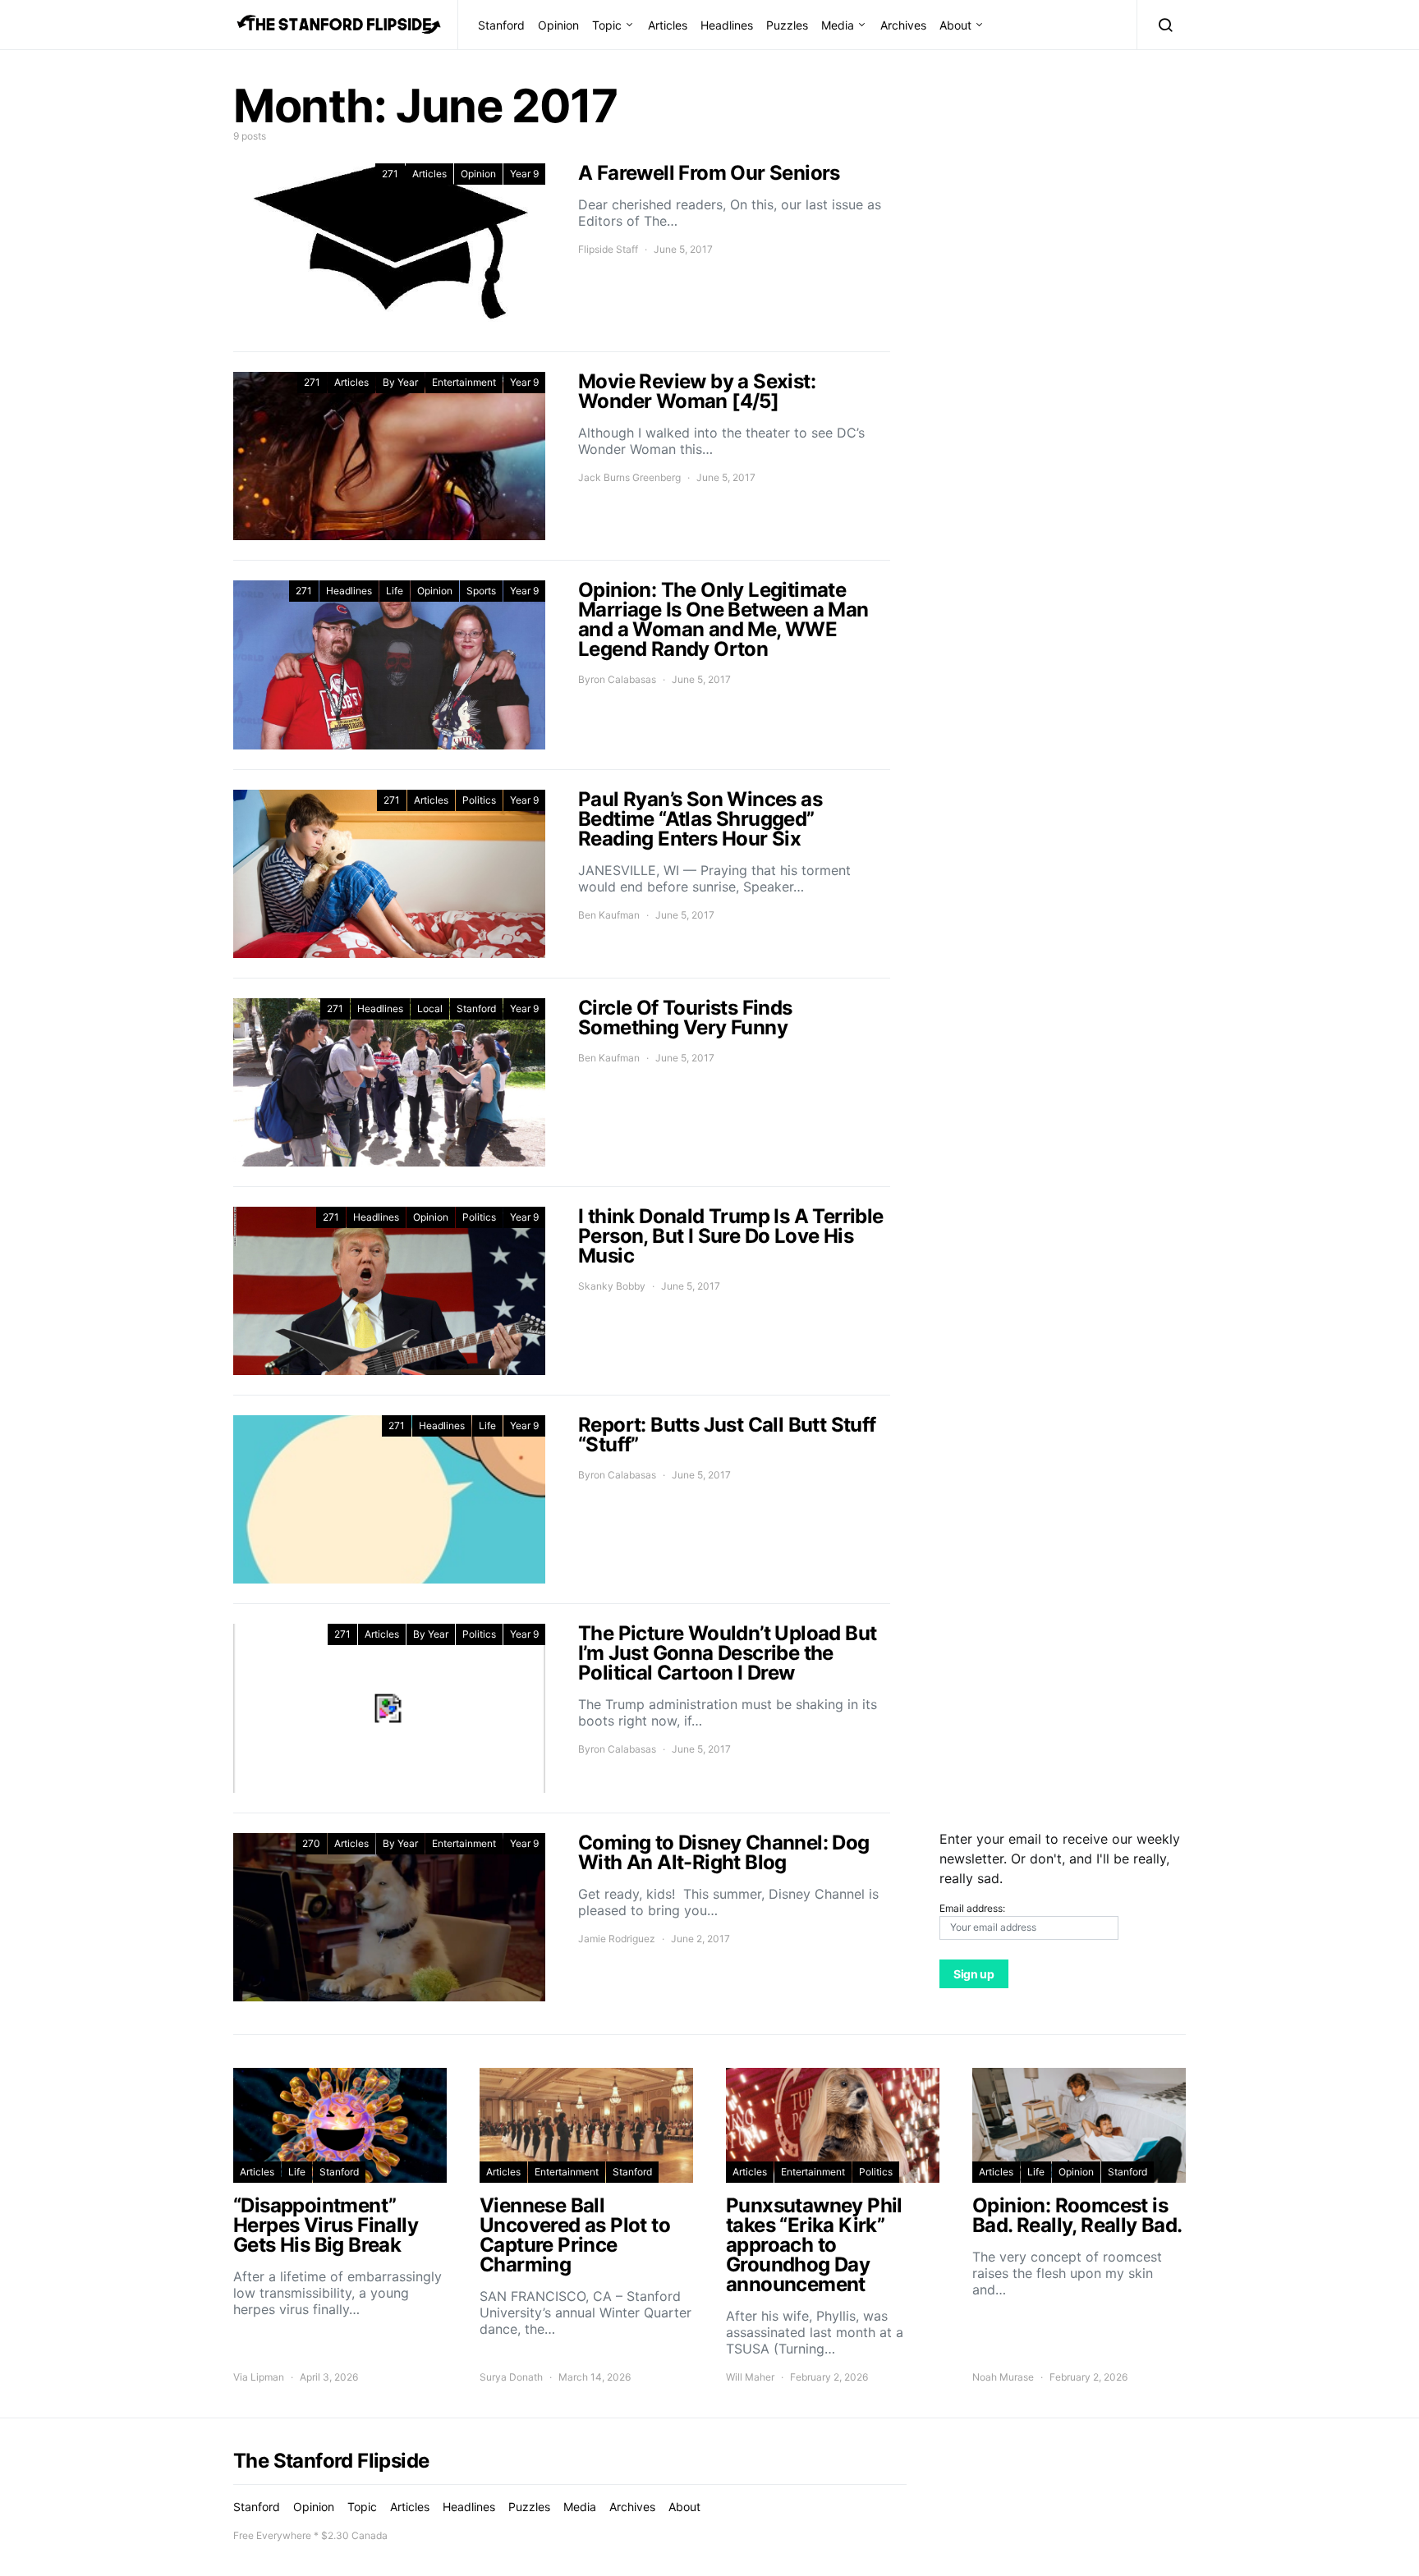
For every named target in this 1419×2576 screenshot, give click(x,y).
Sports (481, 591)
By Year (400, 382)
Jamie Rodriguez (617, 1939)
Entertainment (464, 382)
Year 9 (524, 174)
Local (430, 1008)
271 (390, 174)
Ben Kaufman (609, 915)
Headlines (727, 25)
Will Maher (750, 2377)
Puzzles (787, 25)
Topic (607, 25)
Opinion (558, 25)
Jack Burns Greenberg (629, 477)
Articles (668, 25)
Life (395, 591)
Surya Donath (511, 2377)
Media (838, 25)
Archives (903, 25)
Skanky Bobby (612, 1286)
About (955, 25)
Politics (479, 800)
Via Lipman (259, 2377)
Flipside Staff (608, 249)
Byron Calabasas (617, 679)
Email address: (972, 1908)
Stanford (501, 25)
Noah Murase (1003, 2377)
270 (311, 1843)
